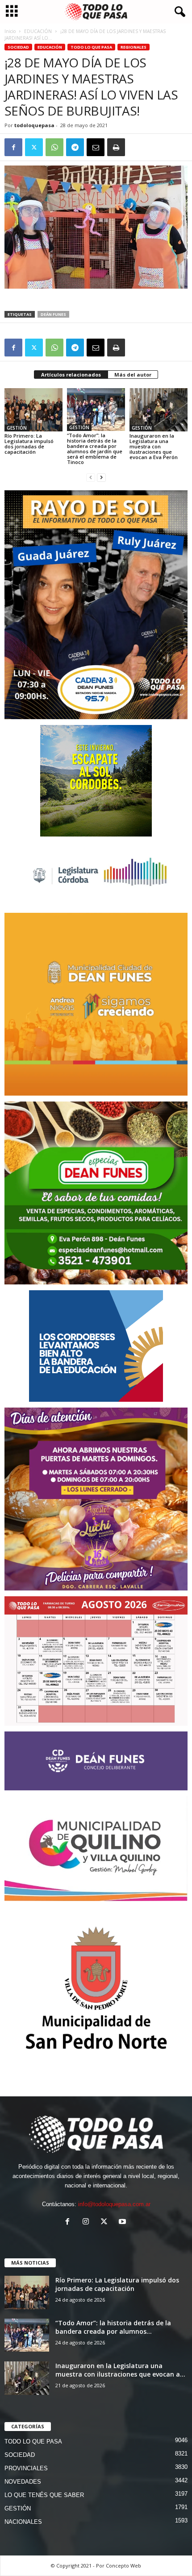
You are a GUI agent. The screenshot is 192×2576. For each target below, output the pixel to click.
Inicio (10, 31)
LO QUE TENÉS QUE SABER (44, 2495)
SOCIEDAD (18, 47)
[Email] (96, 147)
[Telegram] (75, 147)
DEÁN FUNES (53, 314)
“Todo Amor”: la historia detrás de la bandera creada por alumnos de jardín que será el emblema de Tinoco (95, 449)
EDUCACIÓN (38, 31)
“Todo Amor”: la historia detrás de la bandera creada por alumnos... (113, 2327)
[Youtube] (123, 2222)
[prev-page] (91, 477)
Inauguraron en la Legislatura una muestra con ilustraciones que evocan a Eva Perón (154, 446)
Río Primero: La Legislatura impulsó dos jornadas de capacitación (29, 444)
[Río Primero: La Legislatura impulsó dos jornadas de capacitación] (33, 410)
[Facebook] (13, 147)
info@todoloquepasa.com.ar (114, 2204)
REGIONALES (134, 47)
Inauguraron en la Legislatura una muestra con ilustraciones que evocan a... (120, 2370)
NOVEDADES (23, 2482)
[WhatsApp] (54, 147)
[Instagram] (88, 2222)
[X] (34, 147)
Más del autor (133, 375)
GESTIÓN (17, 428)
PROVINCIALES (26, 2468)
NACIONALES (23, 2522)
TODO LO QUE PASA (91, 47)
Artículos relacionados (71, 375)
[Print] (116, 147)
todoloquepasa (34, 125)
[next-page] (101, 477)
